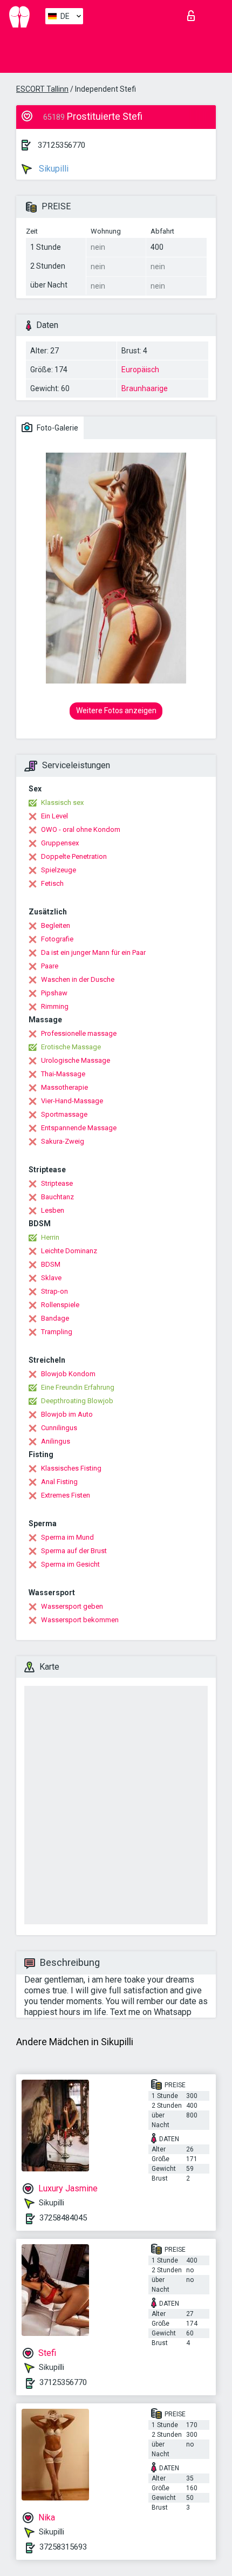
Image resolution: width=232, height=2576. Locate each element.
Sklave (51, 1278)
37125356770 (62, 145)
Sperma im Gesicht (70, 1564)
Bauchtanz (57, 1197)
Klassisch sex (62, 802)
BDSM (51, 1264)
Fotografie (57, 939)
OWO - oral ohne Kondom (81, 829)
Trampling (57, 1332)
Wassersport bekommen (80, 1620)
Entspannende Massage (79, 1128)
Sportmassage (64, 1114)
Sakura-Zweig (63, 1141)
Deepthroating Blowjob (77, 1401)
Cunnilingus (59, 1428)
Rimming (55, 1006)
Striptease (57, 1183)
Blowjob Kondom (68, 1374)
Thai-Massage (63, 1074)
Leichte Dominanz (69, 1251)
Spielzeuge (59, 870)
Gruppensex (60, 843)
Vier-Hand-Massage (72, 1101)
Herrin (50, 1237)
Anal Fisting (59, 1482)
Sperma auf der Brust (74, 1551)
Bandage (55, 1318)
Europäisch (140, 370)
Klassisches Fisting (71, 1468)
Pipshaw (54, 993)
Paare (50, 966)
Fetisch (52, 883)
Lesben (53, 1210)
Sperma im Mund (67, 1537)
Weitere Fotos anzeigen (116, 710)
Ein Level (54, 816)
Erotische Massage (71, 1047)
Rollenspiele (60, 1305)
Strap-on (54, 1291)
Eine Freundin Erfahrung (78, 1387)
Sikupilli (53, 169)
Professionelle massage (79, 1033)
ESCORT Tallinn (42, 89)
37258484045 (63, 2218)
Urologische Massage (76, 1060)
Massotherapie (64, 1087)
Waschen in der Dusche (78, 979)
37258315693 (63, 2547)
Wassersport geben (72, 1606)
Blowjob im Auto (67, 1414)
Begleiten (56, 925)
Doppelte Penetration (74, 856)
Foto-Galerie (57, 428)
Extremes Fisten (66, 1495)
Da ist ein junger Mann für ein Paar (93, 952)
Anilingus (56, 1441)
